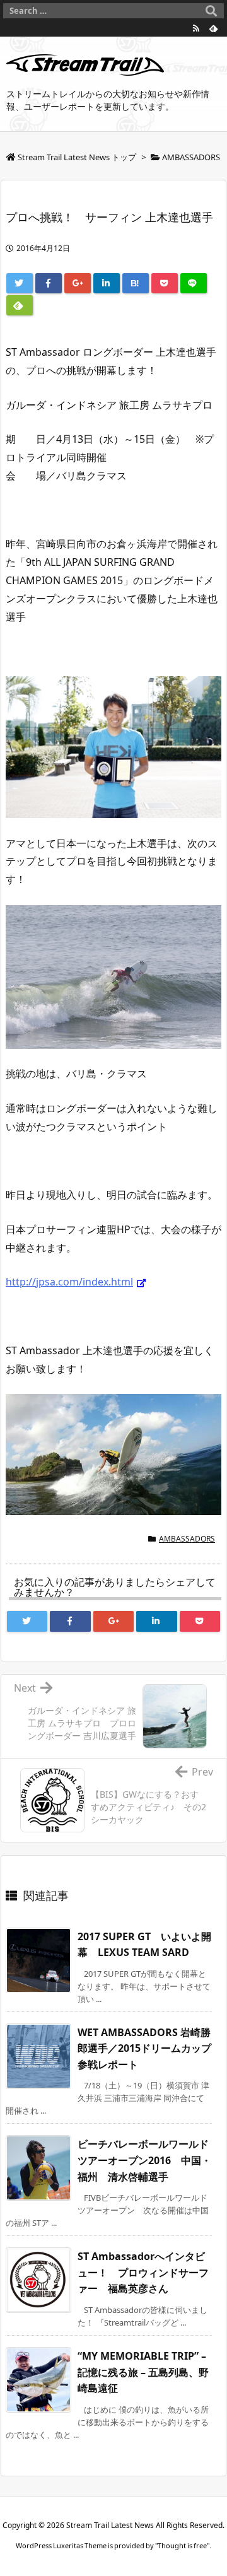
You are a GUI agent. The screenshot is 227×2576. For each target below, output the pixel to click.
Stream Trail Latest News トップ (77, 157)
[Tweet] (20, 283)
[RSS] (196, 28)
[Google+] (78, 283)
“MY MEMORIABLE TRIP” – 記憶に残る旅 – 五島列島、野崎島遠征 (143, 2372)
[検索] (211, 11)
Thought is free (182, 2545)
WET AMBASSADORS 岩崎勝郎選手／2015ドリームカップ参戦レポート (144, 2048)
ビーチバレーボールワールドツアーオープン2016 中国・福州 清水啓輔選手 (144, 2160)
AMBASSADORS (191, 157)
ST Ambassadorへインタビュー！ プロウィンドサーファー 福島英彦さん (143, 2272)
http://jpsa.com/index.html (69, 1282)
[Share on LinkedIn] (107, 283)
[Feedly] (214, 28)
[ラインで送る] (194, 283)
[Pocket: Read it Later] (165, 283)
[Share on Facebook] (49, 283)
